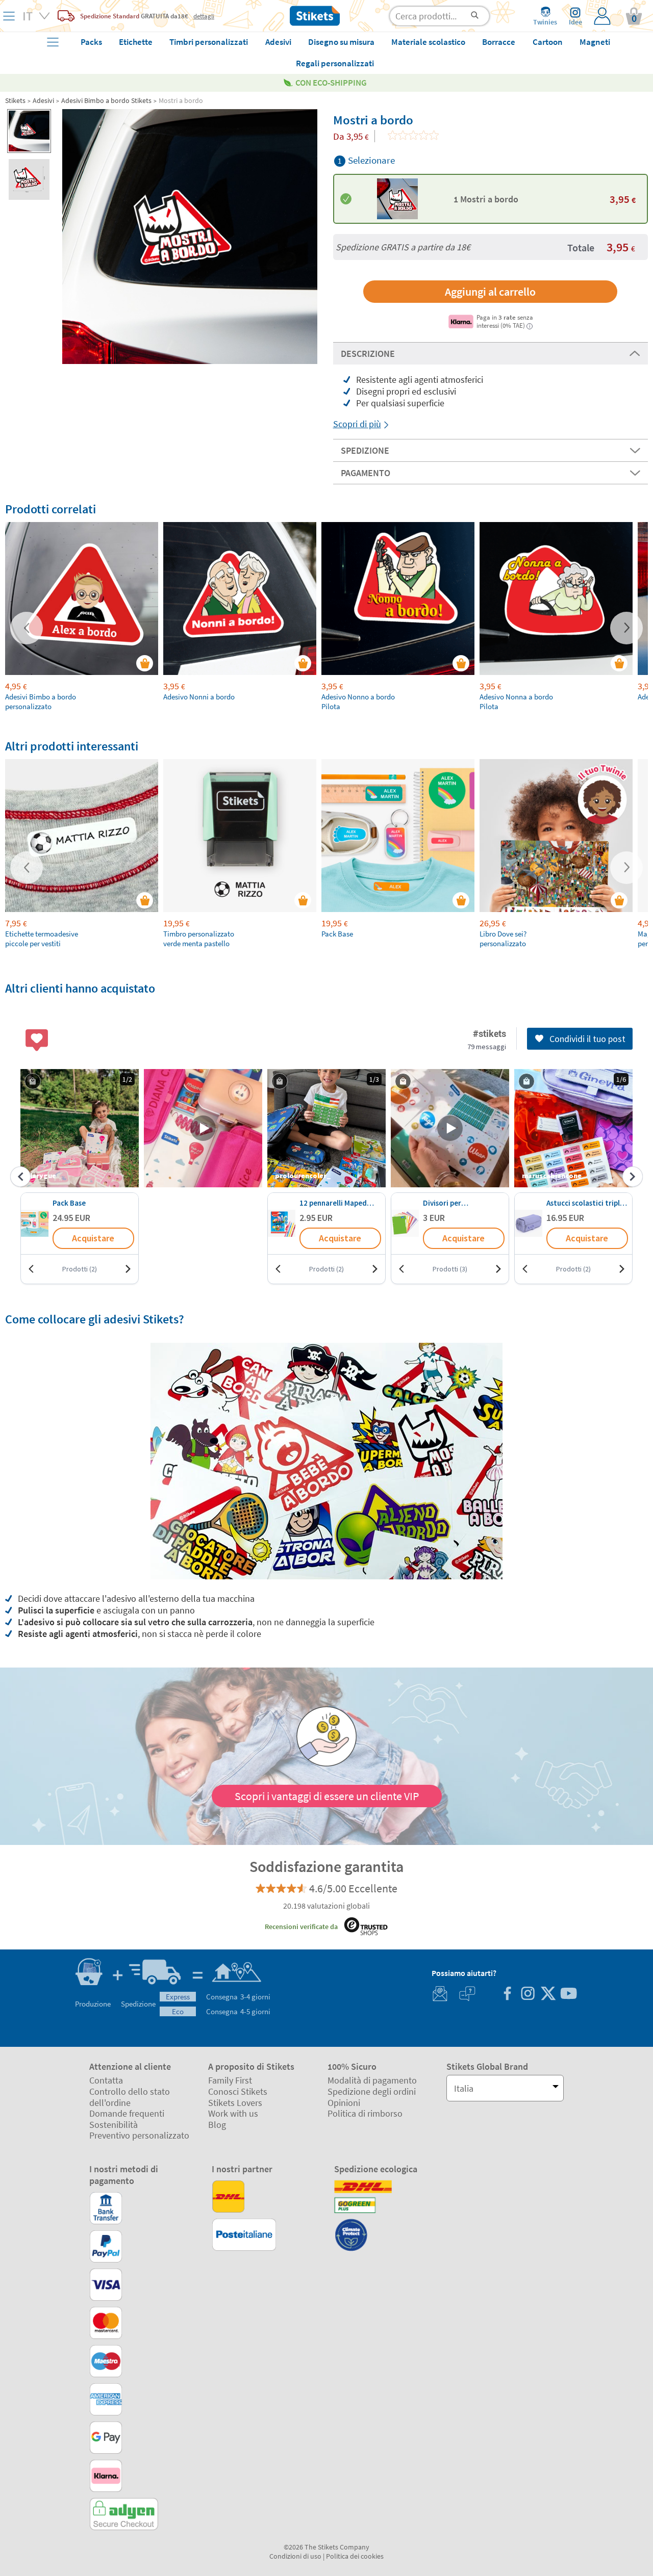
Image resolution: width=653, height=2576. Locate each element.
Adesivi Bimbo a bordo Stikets (106, 100)
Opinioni (344, 2103)
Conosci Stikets (238, 2091)
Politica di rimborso (365, 2113)
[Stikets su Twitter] (548, 1995)
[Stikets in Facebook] (507, 1995)
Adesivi (43, 100)
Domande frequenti (127, 2113)
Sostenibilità (114, 2125)
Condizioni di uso (295, 2556)
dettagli (204, 16)
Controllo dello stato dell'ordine (130, 2097)
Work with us (233, 2113)
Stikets (15, 100)
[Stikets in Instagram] (528, 1995)
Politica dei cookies (355, 2556)
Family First (230, 2080)
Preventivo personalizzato (139, 2135)
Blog (217, 2125)
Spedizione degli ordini (372, 2091)
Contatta (106, 2080)
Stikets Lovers (235, 2103)
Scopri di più (357, 424)
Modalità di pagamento (372, 2080)
